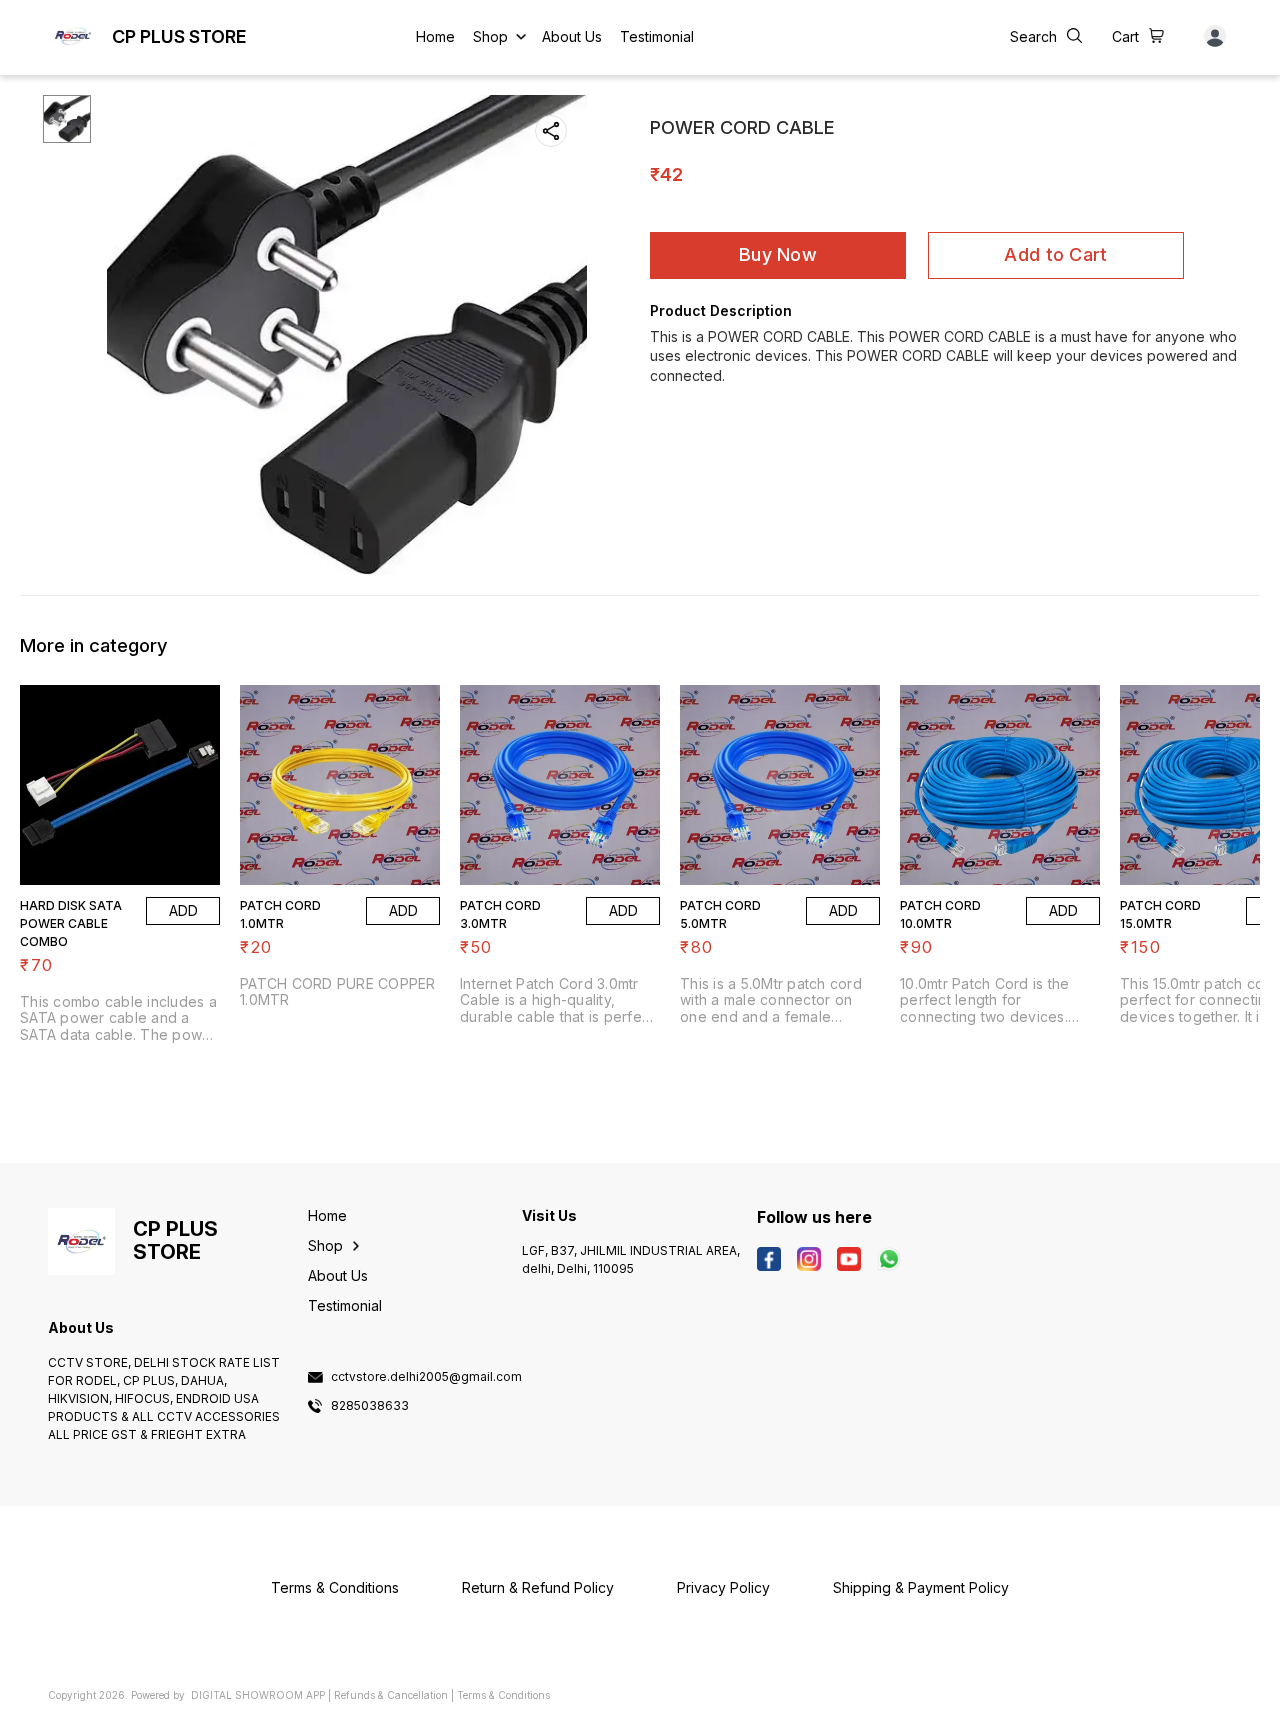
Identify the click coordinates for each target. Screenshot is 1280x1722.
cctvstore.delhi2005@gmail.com (426, 1377)
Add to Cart (1055, 254)
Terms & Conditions (503, 1695)
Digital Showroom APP (258, 1695)
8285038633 (370, 1406)
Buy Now (778, 254)
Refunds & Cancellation (391, 1695)
